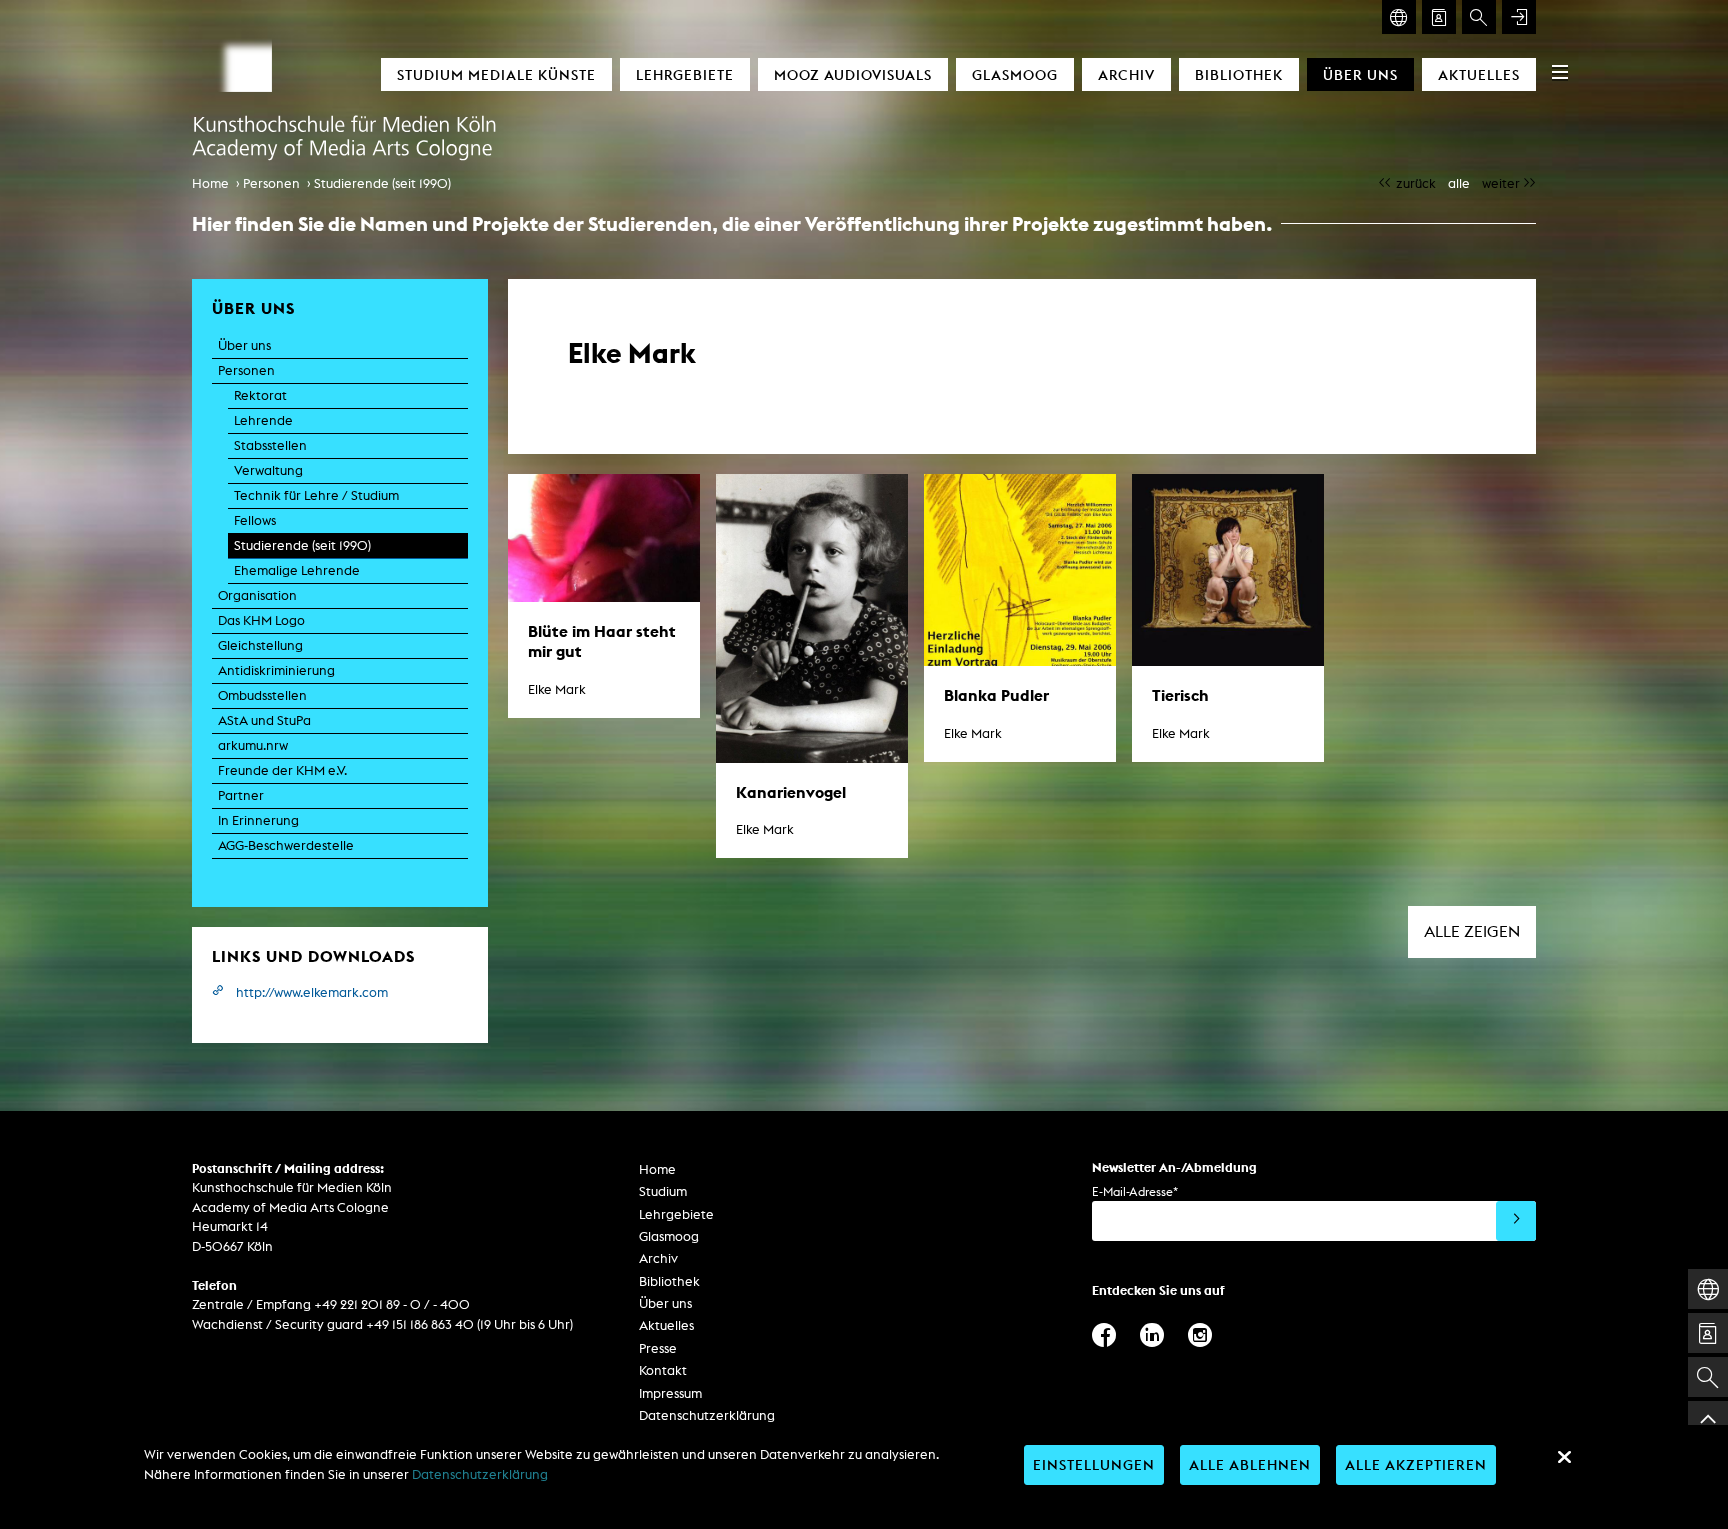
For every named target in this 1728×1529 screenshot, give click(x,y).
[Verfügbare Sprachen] (1399, 17)
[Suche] (1479, 17)
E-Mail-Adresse (1135, 1191)
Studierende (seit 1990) (382, 183)
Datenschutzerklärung (707, 1415)
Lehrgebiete (685, 74)
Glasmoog (1015, 74)
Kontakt (663, 1370)
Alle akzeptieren (1416, 1464)
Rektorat (260, 395)
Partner (241, 795)
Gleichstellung (260, 645)
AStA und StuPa (264, 720)
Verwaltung (268, 470)
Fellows (255, 520)
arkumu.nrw (253, 745)
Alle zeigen (1472, 931)
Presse (658, 1348)
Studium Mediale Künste (496, 74)
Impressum (670, 1393)
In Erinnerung (258, 820)
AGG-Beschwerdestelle (286, 845)
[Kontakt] (1439, 17)
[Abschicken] (1516, 1221)
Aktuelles (1479, 74)
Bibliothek (1239, 74)
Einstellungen (1094, 1464)
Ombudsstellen (262, 695)
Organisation (257, 595)
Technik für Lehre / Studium (316, 495)
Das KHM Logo (261, 620)
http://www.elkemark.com (312, 992)
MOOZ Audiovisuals (853, 74)
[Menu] (1560, 72)
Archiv (1126, 74)
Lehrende (263, 420)
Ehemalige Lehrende (297, 570)
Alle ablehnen (1250, 1464)
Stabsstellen (270, 445)
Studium (663, 1191)
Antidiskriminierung (276, 670)
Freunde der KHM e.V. (282, 770)
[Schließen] (1564, 1457)
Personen (271, 183)
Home (210, 183)
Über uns (1360, 74)
